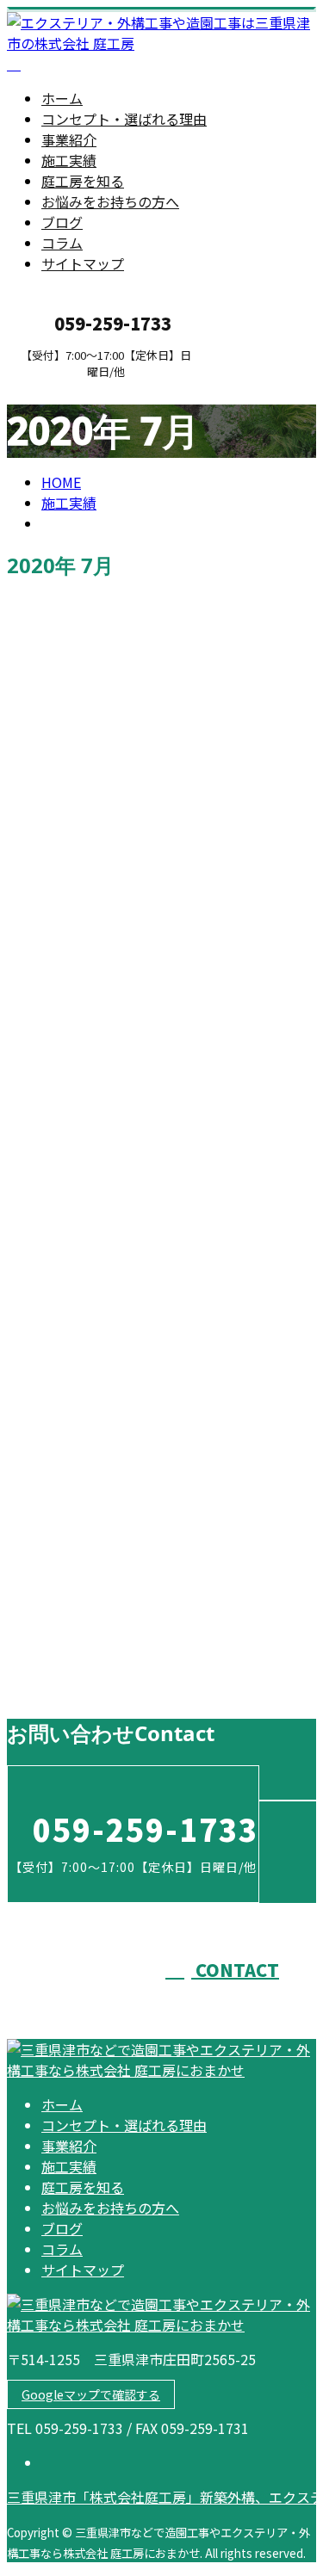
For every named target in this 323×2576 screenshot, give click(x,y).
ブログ (62, 222)
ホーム (62, 98)
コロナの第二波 (64, 1652)
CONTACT (67, 389)
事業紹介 (69, 139)
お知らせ (103, 1210)
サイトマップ (83, 263)
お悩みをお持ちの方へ (110, 201)
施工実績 (69, 160)
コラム (62, 243)
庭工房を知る (83, 181)
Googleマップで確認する (91, 2394)
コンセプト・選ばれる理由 (124, 119)
